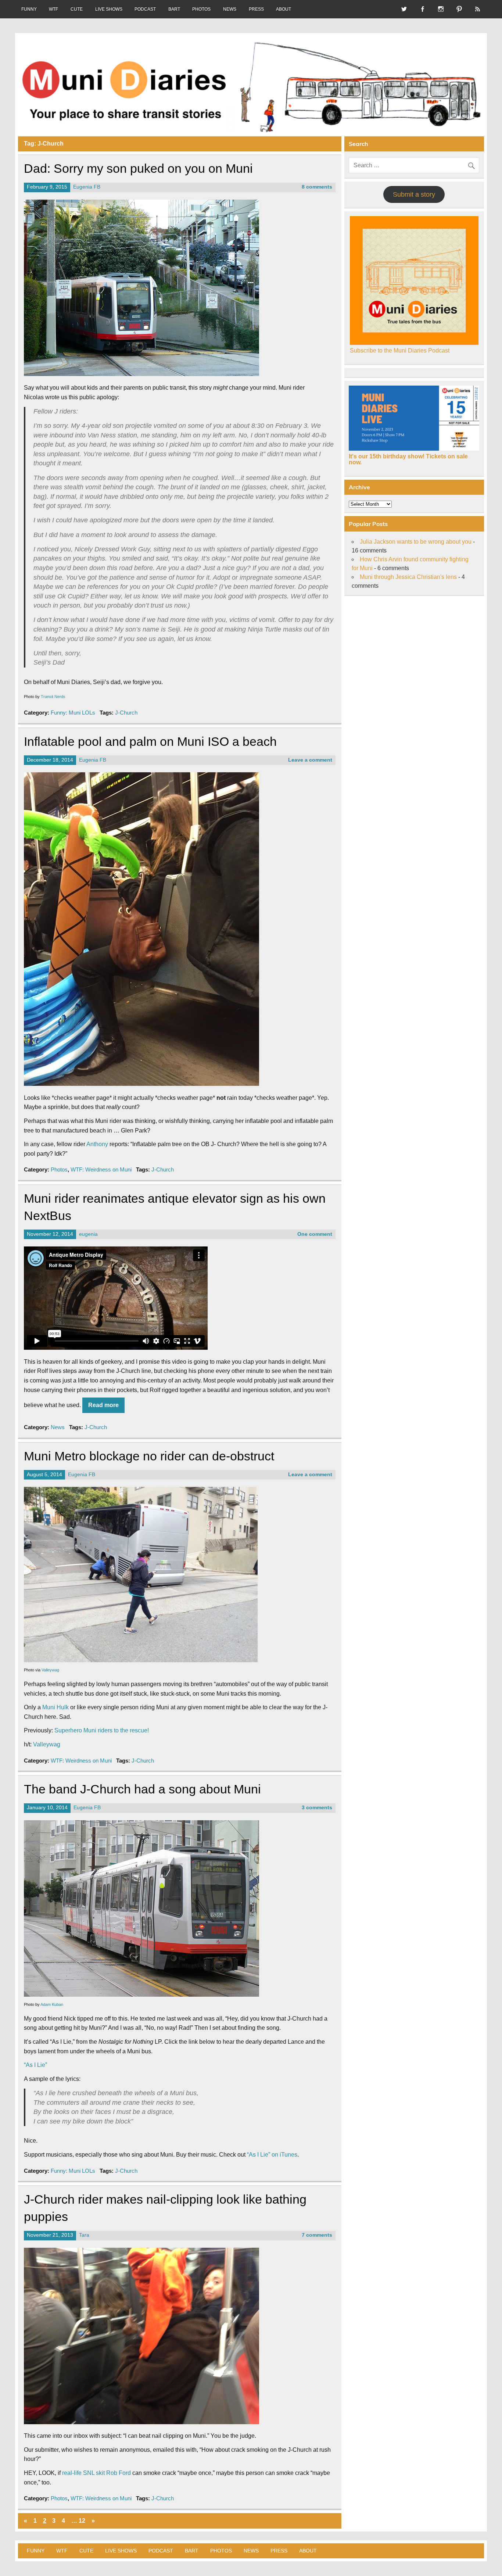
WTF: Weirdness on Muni (101, 1169)
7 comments (317, 2235)
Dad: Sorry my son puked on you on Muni (138, 169)
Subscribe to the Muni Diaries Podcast (400, 350)
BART (174, 9)
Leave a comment (310, 760)
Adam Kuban (52, 2004)
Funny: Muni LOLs (73, 713)
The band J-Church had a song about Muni (142, 1789)
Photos (59, 1169)
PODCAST (145, 9)
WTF (53, 9)
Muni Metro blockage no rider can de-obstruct (149, 1456)
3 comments (317, 1808)
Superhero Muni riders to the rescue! (102, 1730)
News (58, 1427)
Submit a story (414, 194)
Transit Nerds (53, 697)
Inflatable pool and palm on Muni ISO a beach (150, 742)
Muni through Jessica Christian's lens (408, 577)
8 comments (317, 187)
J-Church (126, 713)
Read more (103, 1405)
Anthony (97, 1144)
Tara (84, 2235)
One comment (315, 1234)
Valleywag (50, 1670)
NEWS (230, 9)
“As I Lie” (35, 2065)
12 (82, 2521)
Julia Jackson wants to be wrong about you (416, 542)
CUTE (77, 9)
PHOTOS (201, 9)
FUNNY (29, 9)
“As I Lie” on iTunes (272, 2155)
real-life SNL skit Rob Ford (96, 2473)
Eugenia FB (87, 187)
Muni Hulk (55, 1707)
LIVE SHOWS (109, 9)
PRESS (256, 9)
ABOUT (284, 9)
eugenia (88, 1234)
